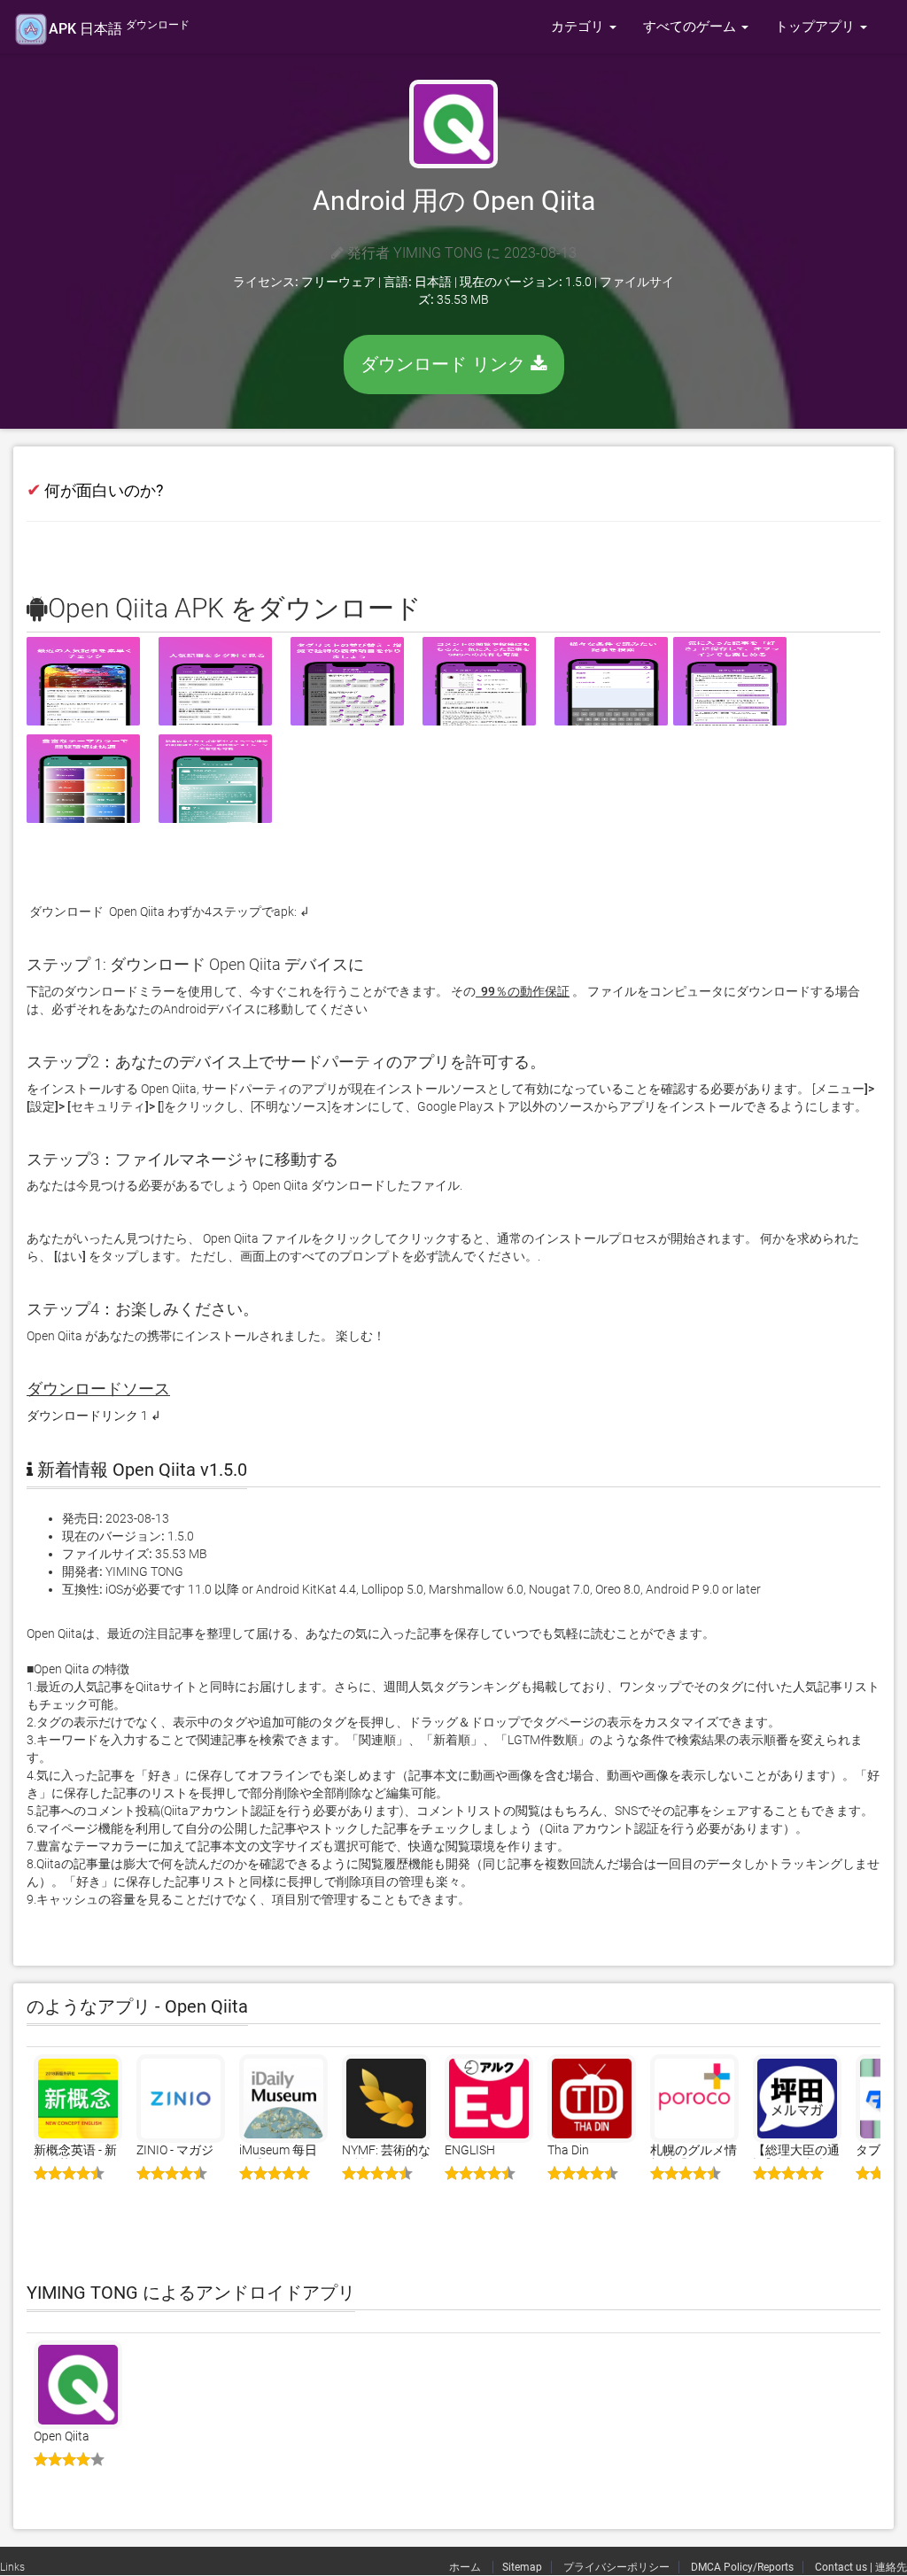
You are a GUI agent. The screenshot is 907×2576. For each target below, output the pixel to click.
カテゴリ (579, 27)
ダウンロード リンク (446, 364)
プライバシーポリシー (616, 2567)
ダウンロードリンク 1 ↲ (94, 1416)
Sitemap (522, 2567)
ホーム (466, 2567)
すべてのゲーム (691, 27)
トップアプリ (817, 27)
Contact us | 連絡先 (861, 2567)
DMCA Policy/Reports (742, 2567)
